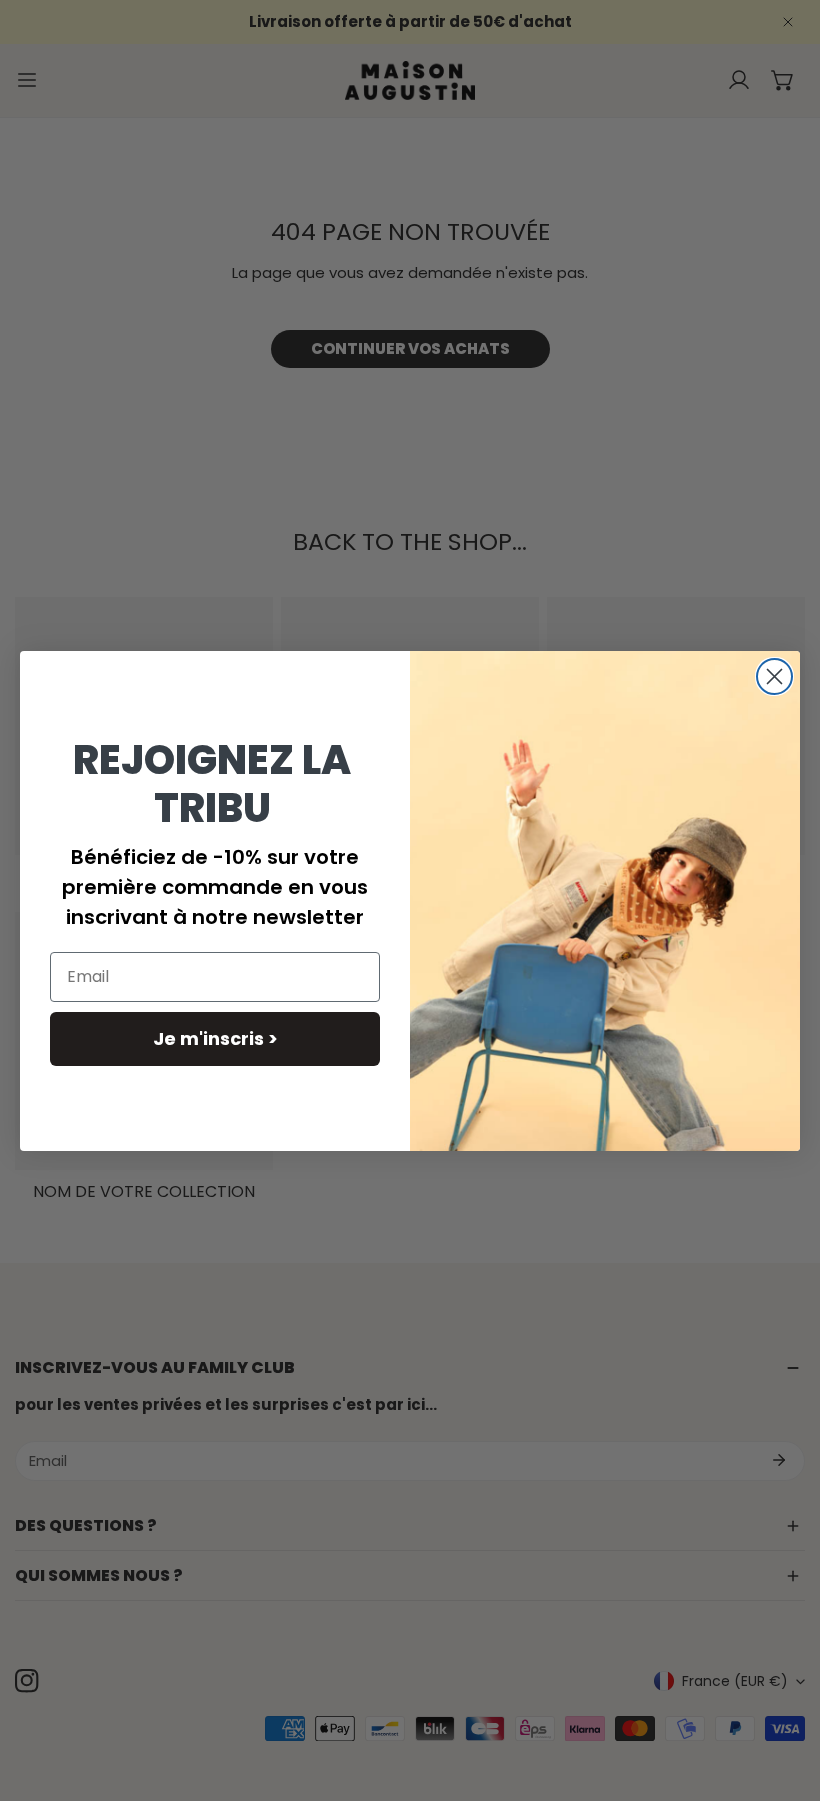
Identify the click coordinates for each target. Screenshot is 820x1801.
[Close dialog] (774, 676)
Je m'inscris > (215, 1038)
